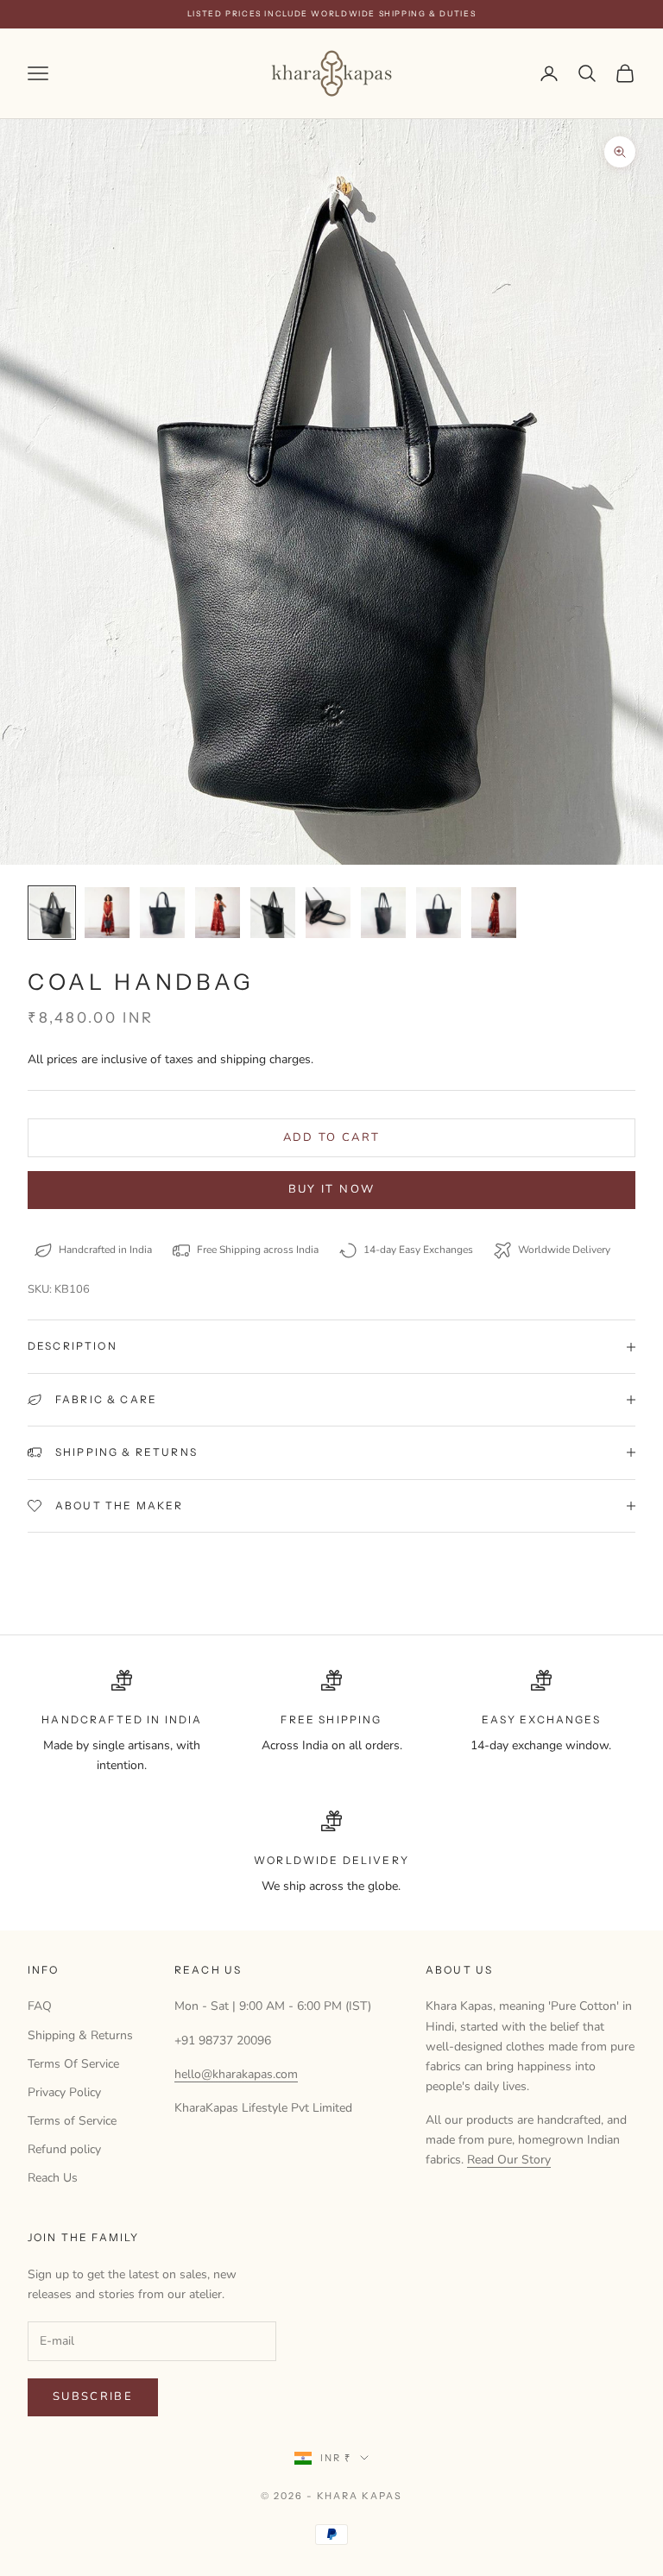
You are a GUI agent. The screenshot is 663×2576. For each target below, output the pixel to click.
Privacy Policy (64, 2092)
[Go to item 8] (439, 913)
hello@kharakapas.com (236, 2074)
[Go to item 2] (107, 913)
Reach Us (53, 2178)
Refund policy (64, 2149)
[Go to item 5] (273, 913)
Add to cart (332, 1137)
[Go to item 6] (328, 913)
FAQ (40, 2006)
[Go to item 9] (494, 913)
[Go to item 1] (52, 913)
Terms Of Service (73, 2064)
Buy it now (331, 1189)
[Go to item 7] (383, 913)
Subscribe (93, 2396)
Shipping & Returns (80, 2035)
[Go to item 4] (218, 913)
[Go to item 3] (162, 913)
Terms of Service (72, 2121)
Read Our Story (509, 2160)
